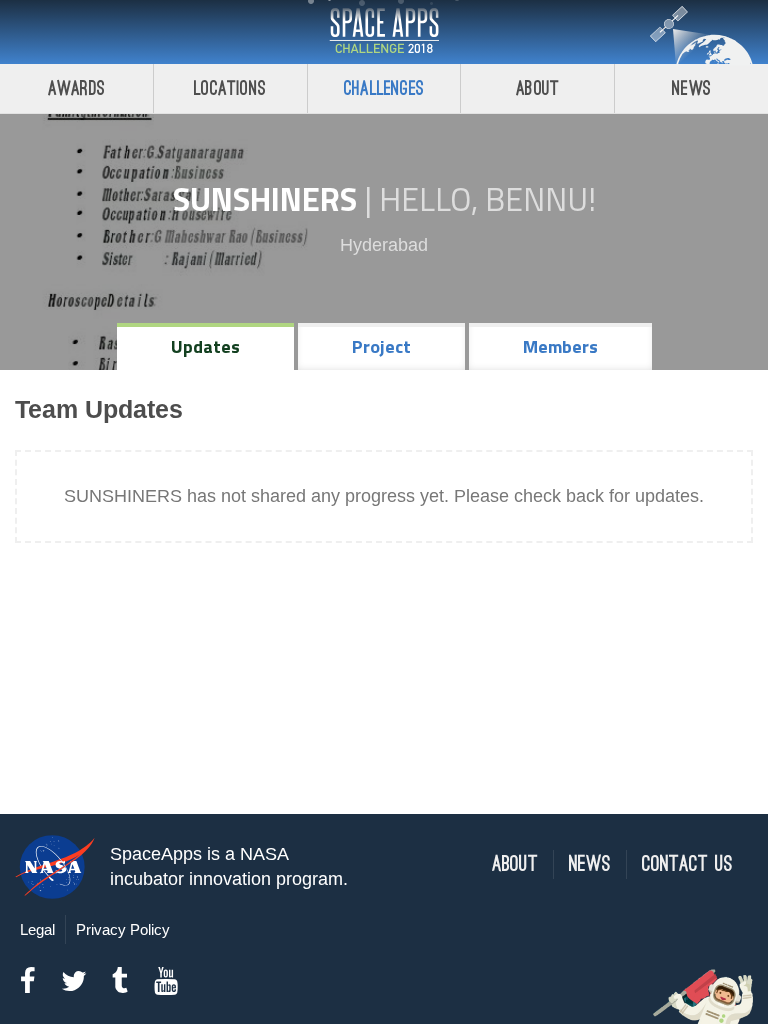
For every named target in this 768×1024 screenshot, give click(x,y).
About (537, 88)
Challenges (384, 88)
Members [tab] (560, 346)
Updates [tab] (205, 346)
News (691, 88)
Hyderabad (384, 245)
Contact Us (687, 864)
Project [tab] (381, 346)
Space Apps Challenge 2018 (384, 32)
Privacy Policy (123, 929)
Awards (76, 88)
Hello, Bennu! (487, 199)
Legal (37, 929)
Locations (230, 88)
